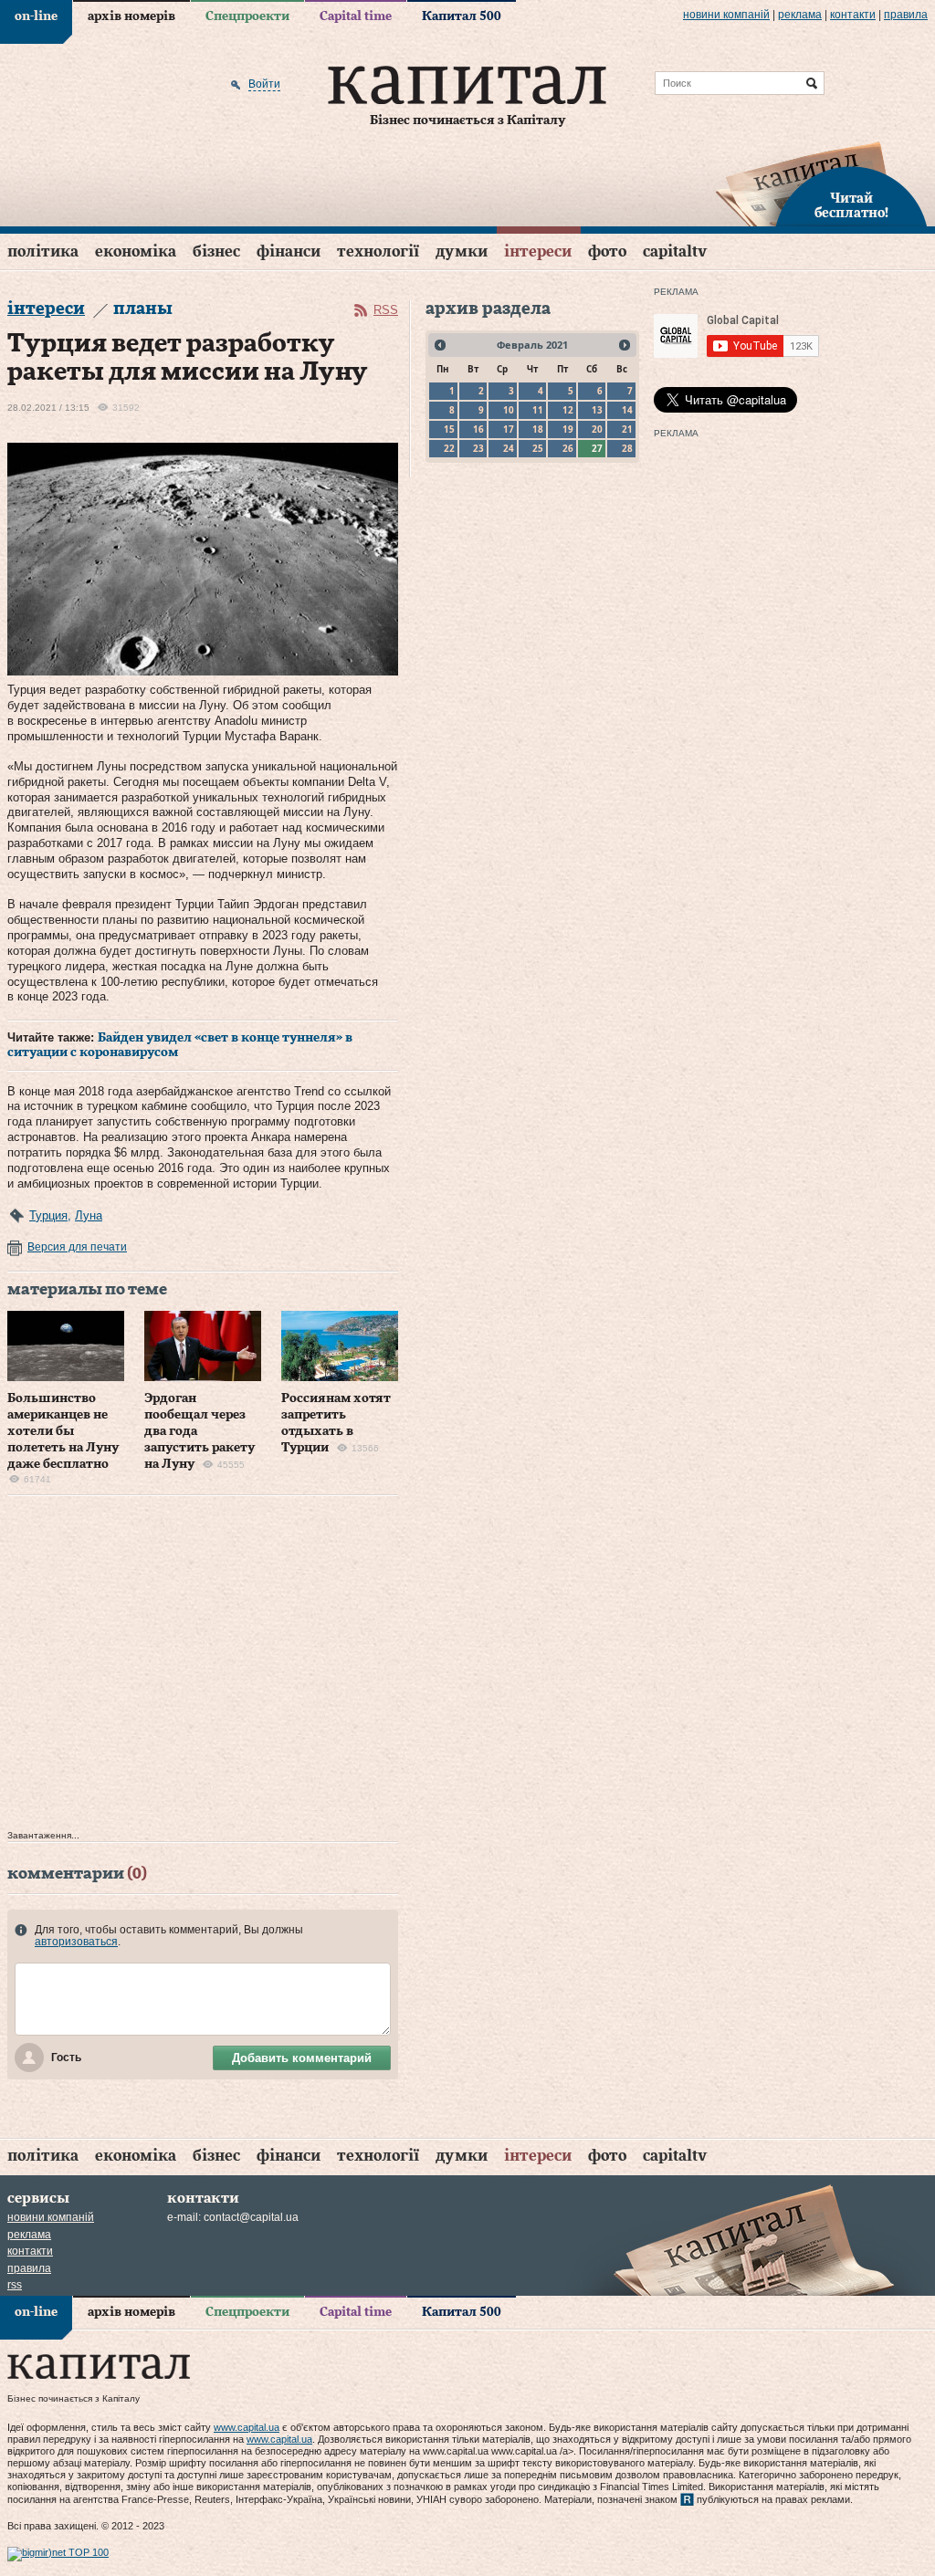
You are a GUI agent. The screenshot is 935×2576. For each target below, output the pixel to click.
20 (597, 429)
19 (568, 429)
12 (568, 410)
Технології (378, 251)
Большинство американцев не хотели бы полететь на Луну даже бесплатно (63, 1432)
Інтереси (538, 251)
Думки (462, 251)
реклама (800, 15)
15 (449, 429)
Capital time (356, 16)
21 (627, 429)
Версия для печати (77, 1247)
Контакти (853, 15)
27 (597, 448)
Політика (43, 251)
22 (449, 448)
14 (627, 410)
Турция (48, 1215)
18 (538, 429)
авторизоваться (76, 1942)
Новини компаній (726, 15)
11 (538, 410)
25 (538, 448)
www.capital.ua (247, 2427)
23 (478, 448)
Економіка (136, 251)
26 (568, 448)
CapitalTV (675, 251)
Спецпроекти (247, 16)
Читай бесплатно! (851, 206)
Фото (607, 251)
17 (509, 429)
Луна (89, 1215)
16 (478, 429)
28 (627, 448)
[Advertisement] (203, 1667)
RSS (386, 310)
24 (509, 448)
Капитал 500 (462, 16)
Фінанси (289, 251)
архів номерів (131, 16)
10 (509, 410)
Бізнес (216, 251)
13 (597, 410)
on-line (36, 16)
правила (906, 15)
